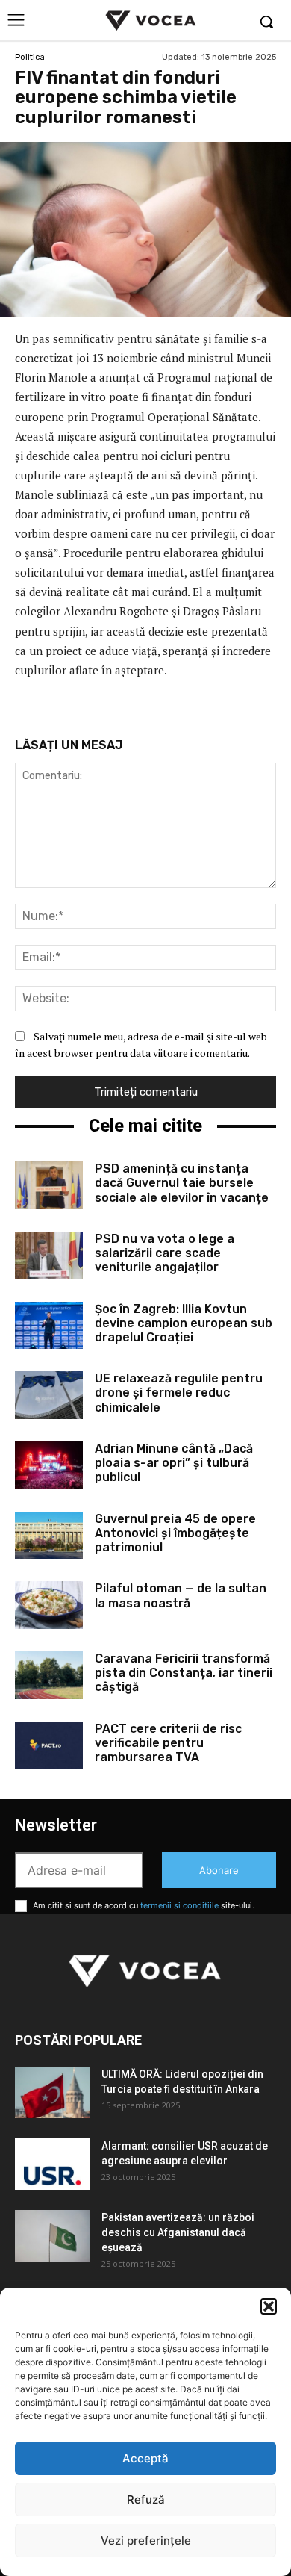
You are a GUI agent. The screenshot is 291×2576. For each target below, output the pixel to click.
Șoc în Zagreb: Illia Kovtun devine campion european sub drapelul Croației (184, 1323)
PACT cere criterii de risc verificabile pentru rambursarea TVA (168, 1743)
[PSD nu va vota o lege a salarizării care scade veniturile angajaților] (49, 1256)
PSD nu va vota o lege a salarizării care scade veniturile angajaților (165, 1253)
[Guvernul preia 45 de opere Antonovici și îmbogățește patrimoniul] (49, 1536)
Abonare (219, 1870)
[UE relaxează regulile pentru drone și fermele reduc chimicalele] (49, 1395)
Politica (30, 57)
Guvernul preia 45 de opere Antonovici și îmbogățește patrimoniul (175, 1533)
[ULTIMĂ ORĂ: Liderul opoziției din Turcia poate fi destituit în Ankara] (52, 2092)
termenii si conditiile (179, 1905)
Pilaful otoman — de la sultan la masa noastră (181, 1595)
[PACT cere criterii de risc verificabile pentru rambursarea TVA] (49, 1745)
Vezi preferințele (146, 2541)
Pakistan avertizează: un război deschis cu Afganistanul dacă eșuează (178, 2232)
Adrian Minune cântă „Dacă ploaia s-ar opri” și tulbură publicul (174, 1463)
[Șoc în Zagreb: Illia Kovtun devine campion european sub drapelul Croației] (49, 1326)
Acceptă (145, 2458)
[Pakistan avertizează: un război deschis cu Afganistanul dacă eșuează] (52, 2236)
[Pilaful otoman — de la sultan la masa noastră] (49, 1605)
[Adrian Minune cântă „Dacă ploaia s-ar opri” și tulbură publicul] (49, 1465)
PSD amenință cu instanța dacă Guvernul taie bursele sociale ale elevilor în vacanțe (182, 1183)
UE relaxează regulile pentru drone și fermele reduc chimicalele (179, 1393)
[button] (269, 2306)
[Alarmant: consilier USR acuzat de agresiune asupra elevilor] (52, 2164)
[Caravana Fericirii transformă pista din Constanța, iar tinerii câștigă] (49, 1675)
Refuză (146, 2499)
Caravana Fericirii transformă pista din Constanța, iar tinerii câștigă (184, 1673)
